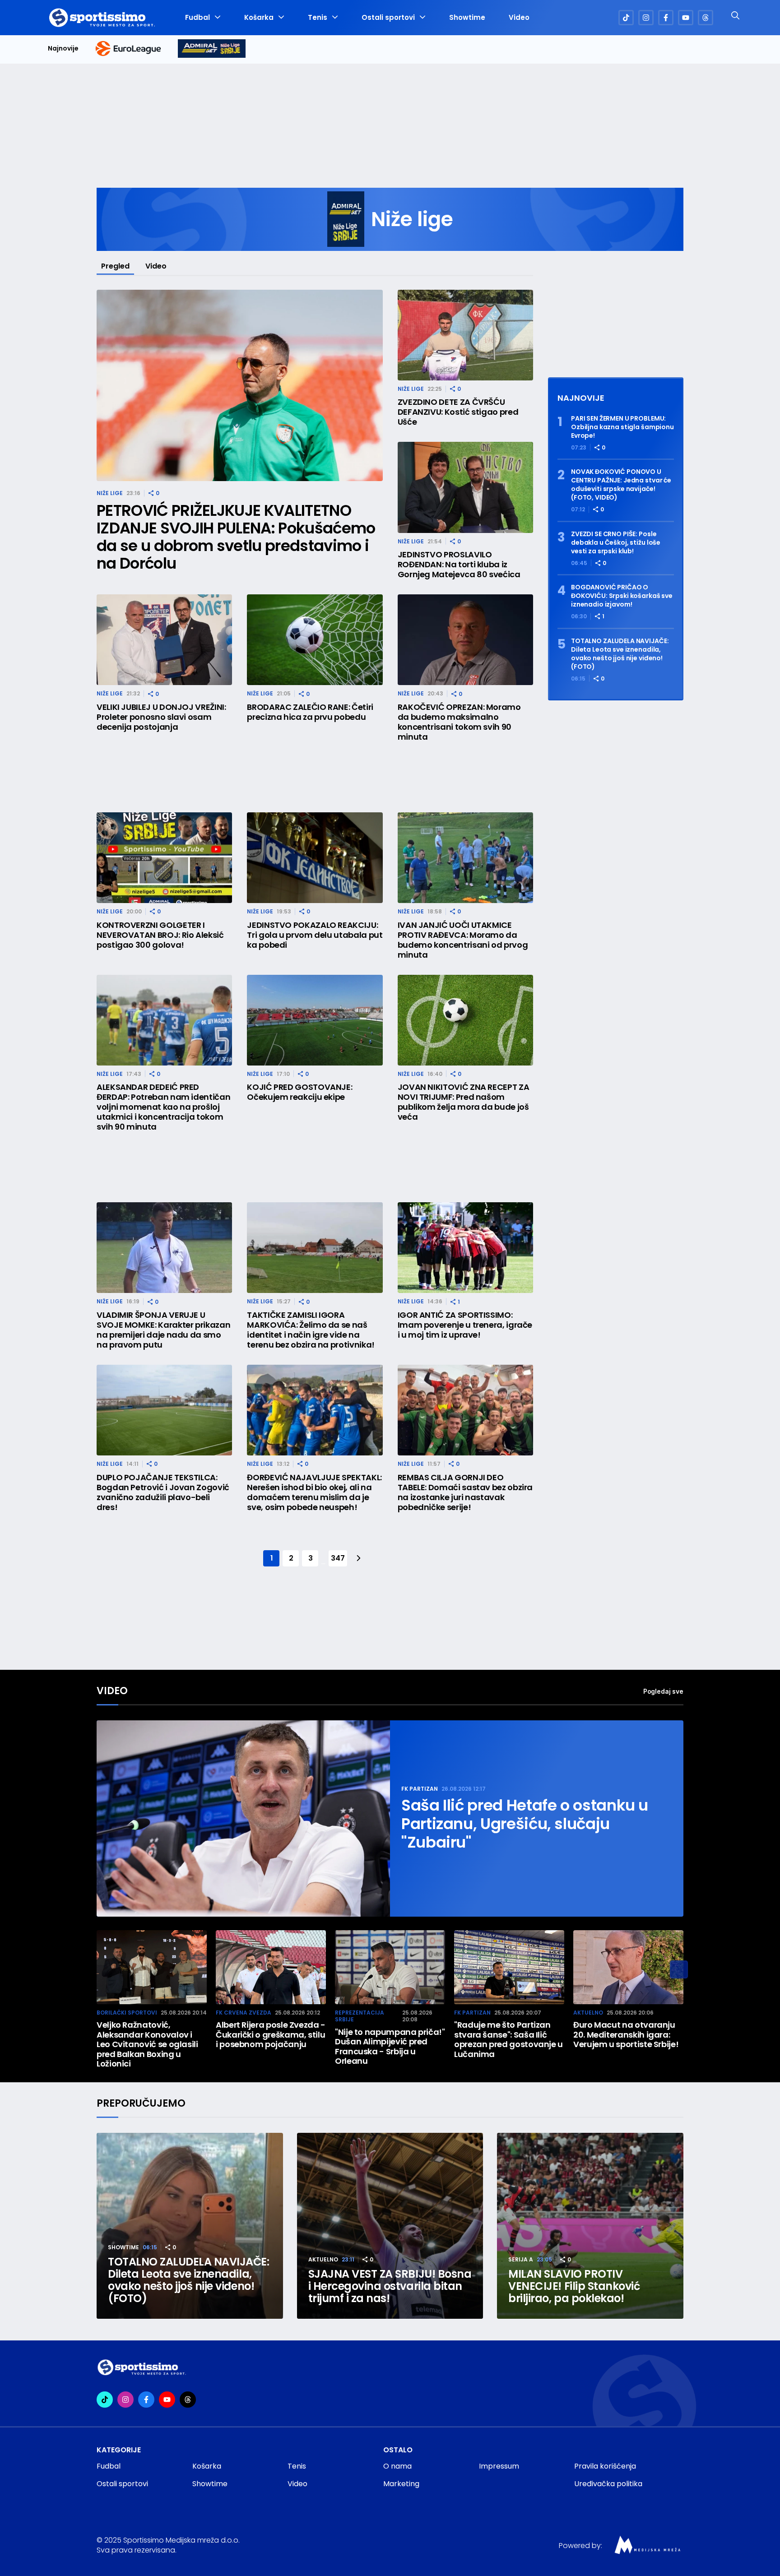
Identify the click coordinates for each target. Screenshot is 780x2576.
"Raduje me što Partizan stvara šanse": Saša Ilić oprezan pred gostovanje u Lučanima (508, 2039)
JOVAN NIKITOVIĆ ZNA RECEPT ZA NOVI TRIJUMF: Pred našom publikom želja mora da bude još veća (464, 1102)
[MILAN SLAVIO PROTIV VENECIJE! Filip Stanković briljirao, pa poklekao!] (590, 2226)
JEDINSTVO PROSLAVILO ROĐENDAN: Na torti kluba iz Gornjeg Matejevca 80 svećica (459, 565)
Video (519, 18)
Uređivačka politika (608, 2484)
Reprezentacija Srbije (360, 2016)
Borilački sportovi (127, 2013)
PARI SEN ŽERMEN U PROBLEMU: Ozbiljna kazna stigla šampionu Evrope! (622, 427)
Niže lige (110, 493)
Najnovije (63, 49)
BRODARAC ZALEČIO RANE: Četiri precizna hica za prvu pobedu (310, 712)
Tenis (318, 18)
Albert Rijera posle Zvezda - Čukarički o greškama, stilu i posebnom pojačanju (271, 2035)
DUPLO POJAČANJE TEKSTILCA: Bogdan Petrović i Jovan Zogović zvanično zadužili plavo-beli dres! (163, 1492)
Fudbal (197, 18)
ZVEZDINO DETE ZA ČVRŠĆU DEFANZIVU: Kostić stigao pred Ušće (458, 412)
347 (338, 1558)
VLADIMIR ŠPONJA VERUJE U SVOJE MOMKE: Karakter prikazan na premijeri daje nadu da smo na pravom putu (163, 1330)
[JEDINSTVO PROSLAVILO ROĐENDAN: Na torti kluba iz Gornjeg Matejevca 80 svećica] (465, 487)
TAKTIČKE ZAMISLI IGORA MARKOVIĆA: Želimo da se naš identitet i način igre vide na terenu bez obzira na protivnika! (311, 1330)
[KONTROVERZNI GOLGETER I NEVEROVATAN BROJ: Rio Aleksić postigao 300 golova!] (164, 858)
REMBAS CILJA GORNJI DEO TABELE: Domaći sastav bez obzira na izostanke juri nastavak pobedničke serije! (465, 1492)
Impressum (499, 2466)
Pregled (115, 266)
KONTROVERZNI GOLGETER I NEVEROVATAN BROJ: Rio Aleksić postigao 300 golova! (160, 935)
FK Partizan (420, 1789)
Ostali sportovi (388, 18)
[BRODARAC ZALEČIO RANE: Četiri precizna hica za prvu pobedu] (315, 640)
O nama (397, 2466)
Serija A (521, 2259)
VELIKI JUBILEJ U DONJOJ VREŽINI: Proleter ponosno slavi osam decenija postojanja (161, 717)
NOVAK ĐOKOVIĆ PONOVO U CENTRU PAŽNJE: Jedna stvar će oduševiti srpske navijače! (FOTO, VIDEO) (621, 485)
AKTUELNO (588, 2013)
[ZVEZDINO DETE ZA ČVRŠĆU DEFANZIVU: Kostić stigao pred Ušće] (465, 335)
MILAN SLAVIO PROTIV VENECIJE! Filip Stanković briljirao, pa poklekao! (574, 2286)
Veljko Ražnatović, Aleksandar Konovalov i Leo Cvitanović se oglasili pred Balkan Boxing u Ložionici (147, 2044)
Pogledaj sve (663, 1691)
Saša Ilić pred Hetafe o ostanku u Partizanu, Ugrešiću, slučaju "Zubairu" (525, 1824)
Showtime (467, 18)
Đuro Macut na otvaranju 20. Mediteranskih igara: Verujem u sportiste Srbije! (626, 2035)
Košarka (259, 18)
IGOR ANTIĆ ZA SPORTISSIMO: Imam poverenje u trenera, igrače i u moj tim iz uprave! (465, 1325)
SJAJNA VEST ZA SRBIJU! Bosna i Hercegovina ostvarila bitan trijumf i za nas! (390, 2286)
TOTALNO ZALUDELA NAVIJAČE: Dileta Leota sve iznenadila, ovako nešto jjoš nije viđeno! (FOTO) (620, 654)
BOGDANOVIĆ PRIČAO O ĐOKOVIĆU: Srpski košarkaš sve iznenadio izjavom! (622, 596)
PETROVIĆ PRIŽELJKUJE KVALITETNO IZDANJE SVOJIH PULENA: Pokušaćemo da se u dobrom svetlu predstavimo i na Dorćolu (236, 537)
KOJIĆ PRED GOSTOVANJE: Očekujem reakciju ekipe (299, 1092)
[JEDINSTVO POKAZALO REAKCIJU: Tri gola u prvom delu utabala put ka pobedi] (315, 858)
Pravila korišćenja (605, 2466)
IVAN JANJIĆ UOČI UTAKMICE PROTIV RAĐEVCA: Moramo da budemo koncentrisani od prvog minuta (463, 940)
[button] (679, 1969)
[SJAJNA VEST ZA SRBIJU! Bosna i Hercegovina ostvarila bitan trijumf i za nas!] (390, 2226)
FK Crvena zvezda (244, 2013)
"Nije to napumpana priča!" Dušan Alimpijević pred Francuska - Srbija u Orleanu (390, 2047)
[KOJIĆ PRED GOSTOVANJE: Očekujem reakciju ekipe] (315, 1020)
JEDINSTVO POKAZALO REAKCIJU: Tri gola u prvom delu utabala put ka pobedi (315, 935)
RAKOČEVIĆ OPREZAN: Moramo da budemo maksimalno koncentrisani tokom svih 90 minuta (459, 722)
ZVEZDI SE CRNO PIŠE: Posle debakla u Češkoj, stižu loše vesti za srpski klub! (616, 543)
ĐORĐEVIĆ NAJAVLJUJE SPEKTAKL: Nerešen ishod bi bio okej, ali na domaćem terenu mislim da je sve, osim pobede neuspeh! (314, 1492)
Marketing (401, 2484)
